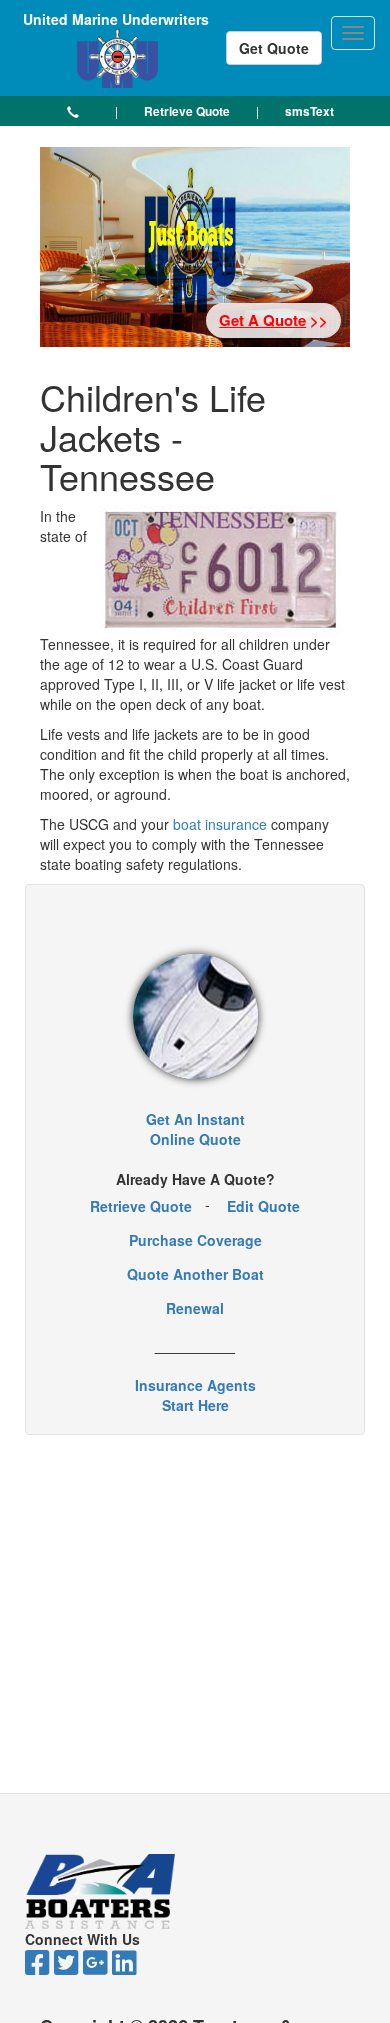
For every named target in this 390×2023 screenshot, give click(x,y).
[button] (73, 111)
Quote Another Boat (195, 1274)
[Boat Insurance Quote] (195, 1016)
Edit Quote (263, 1206)
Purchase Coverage (195, 1240)
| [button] (116, 110)
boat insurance (222, 824)
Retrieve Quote (141, 1206)
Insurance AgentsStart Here (195, 1395)
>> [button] (273, 320)
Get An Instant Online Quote (195, 1129)
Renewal (195, 1308)
